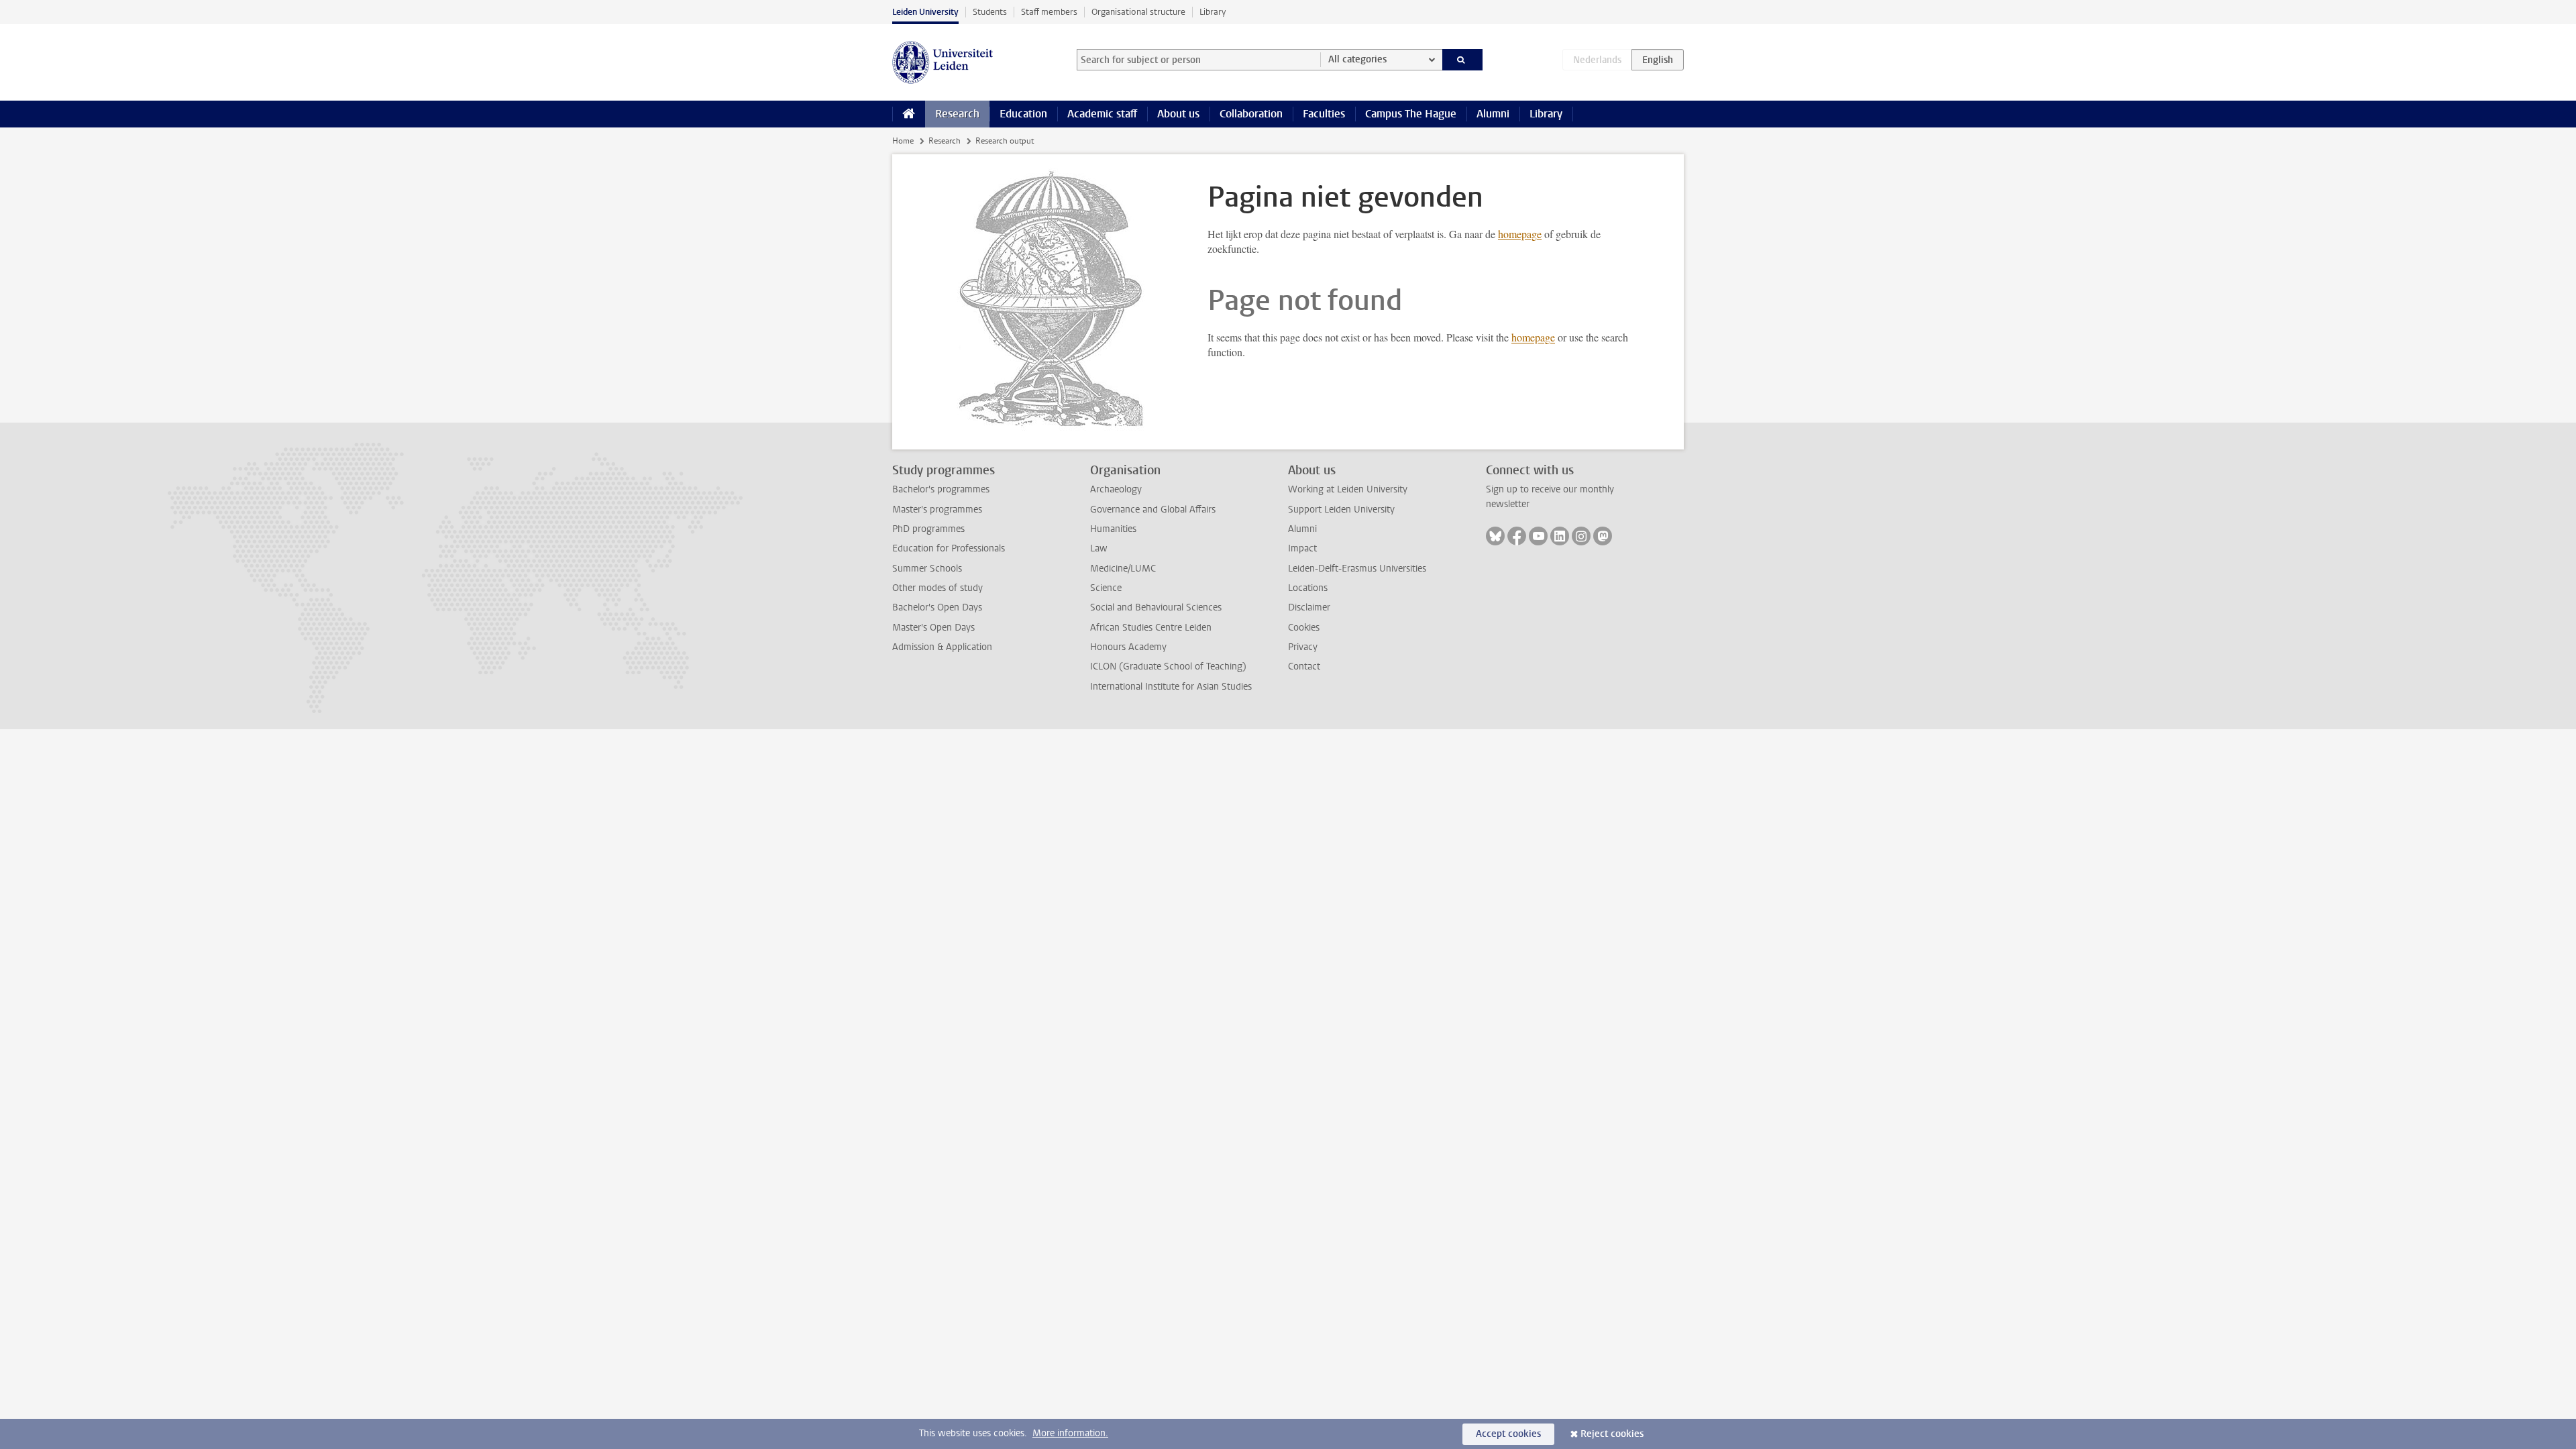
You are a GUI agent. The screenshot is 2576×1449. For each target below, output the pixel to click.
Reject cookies (1612, 1434)
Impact (1302, 548)
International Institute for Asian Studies (1171, 687)
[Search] (1463, 60)
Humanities (1113, 529)
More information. (1070, 1433)
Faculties (1324, 114)
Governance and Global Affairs (1153, 509)
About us (1178, 114)
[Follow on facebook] (1517, 536)
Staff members (1049, 12)
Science (1106, 588)
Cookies (1304, 628)
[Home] (909, 114)
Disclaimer (1309, 607)
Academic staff (1102, 114)
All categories (1357, 59)
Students (990, 12)
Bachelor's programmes (941, 489)
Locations (1308, 588)
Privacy (1303, 647)
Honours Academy (1128, 647)
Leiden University (925, 12)
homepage (1520, 234)
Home (903, 141)
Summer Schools (927, 569)
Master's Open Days (933, 628)
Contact (1304, 666)
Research (957, 114)
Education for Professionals (949, 548)
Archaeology (1116, 489)
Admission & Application (942, 647)
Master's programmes (937, 509)
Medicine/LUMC (1123, 569)
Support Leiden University (1341, 509)
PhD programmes (928, 529)
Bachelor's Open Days (937, 607)
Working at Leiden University (1348, 489)
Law (1099, 548)
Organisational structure (1138, 12)
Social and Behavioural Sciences (1156, 607)
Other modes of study (937, 588)
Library (1213, 12)
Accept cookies (1508, 1434)
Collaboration (1251, 114)
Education (1023, 114)
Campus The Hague (1411, 114)
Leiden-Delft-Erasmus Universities (1357, 569)
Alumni (1493, 114)
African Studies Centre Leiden (1151, 628)
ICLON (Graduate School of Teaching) (1168, 666)
